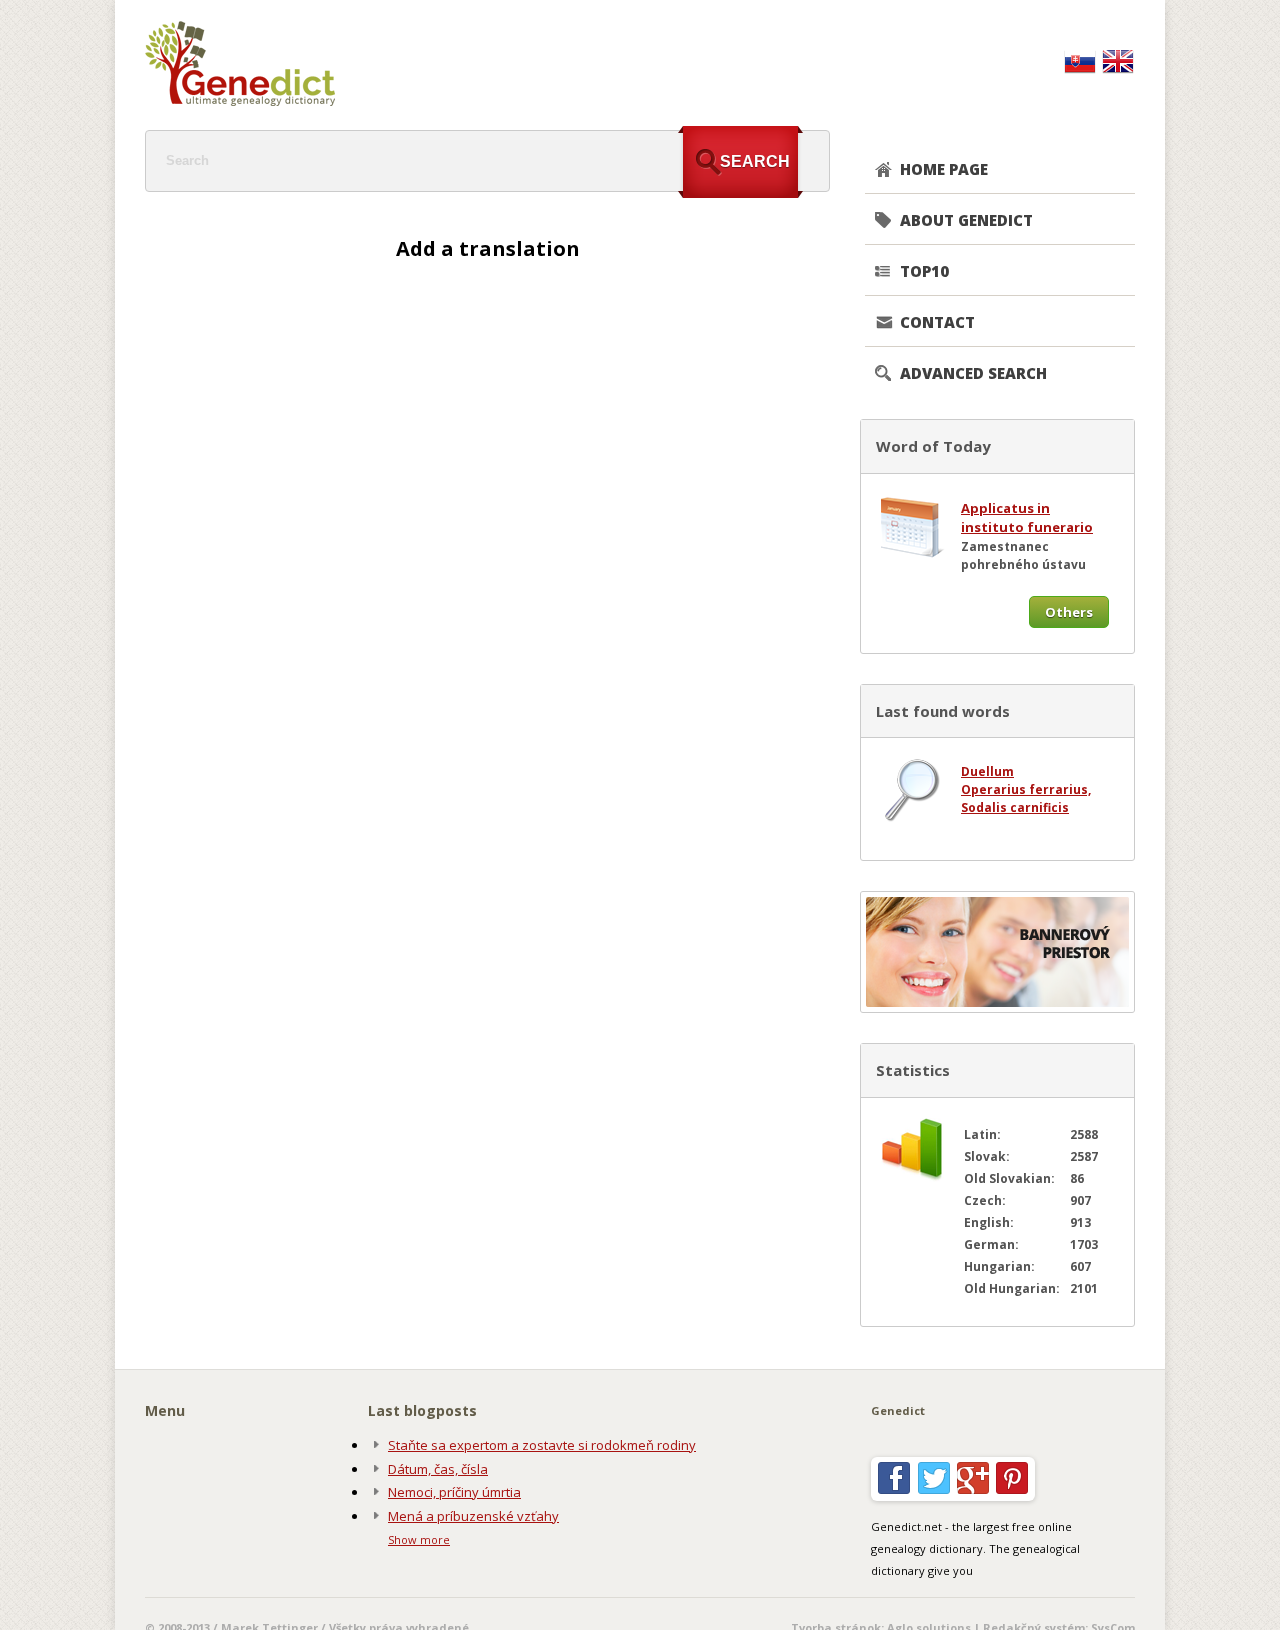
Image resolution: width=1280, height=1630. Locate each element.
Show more (419, 1539)
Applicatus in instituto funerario (1027, 518)
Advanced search (973, 373)
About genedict (966, 220)
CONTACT (937, 322)
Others (1069, 612)
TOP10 (924, 271)
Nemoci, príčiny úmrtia (454, 1492)
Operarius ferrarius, (1026, 789)
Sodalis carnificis (1015, 807)
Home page (944, 169)
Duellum (987, 771)
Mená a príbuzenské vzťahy (473, 1516)
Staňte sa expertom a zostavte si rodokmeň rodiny (542, 1445)
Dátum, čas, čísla (438, 1469)
